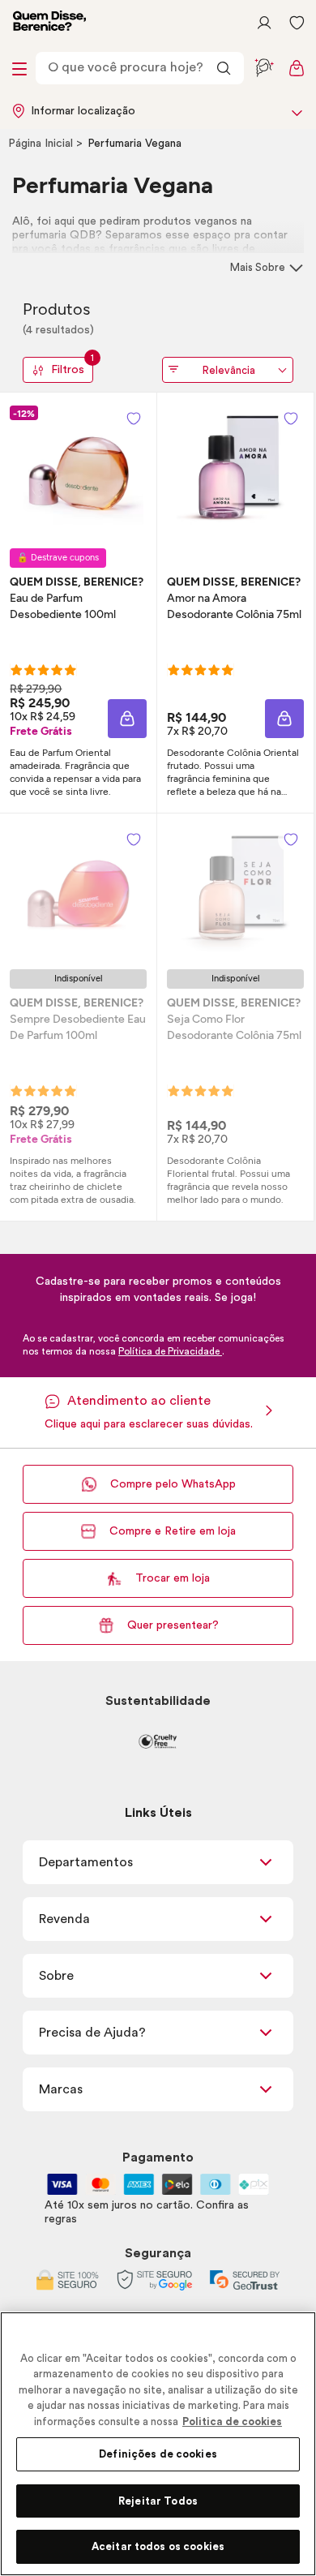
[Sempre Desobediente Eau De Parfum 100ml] (79, 891)
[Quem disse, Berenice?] (49, 23)
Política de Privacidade (170, 1351)
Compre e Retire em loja (173, 1531)
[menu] (19, 68)
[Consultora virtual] (264, 68)
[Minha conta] (264, 23)
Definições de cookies (158, 2454)
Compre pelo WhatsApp (173, 1484)
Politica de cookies (232, 2421)
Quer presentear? (173, 1625)
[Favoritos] (297, 23)
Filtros (72, 366)
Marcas (61, 2089)
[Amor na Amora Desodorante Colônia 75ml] (236, 470)
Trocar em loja (173, 1578)
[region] (158, 2444)
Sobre (56, 1976)
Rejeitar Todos (158, 2501)
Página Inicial (42, 144)
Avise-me (78, 1108)
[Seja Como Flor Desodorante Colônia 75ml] (236, 891)
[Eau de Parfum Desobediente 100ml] (79, 470)
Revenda (64, 1919)
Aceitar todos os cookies (158, 2546)
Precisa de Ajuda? (92, 2033)
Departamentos (86, 1862)
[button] (134, 419)
